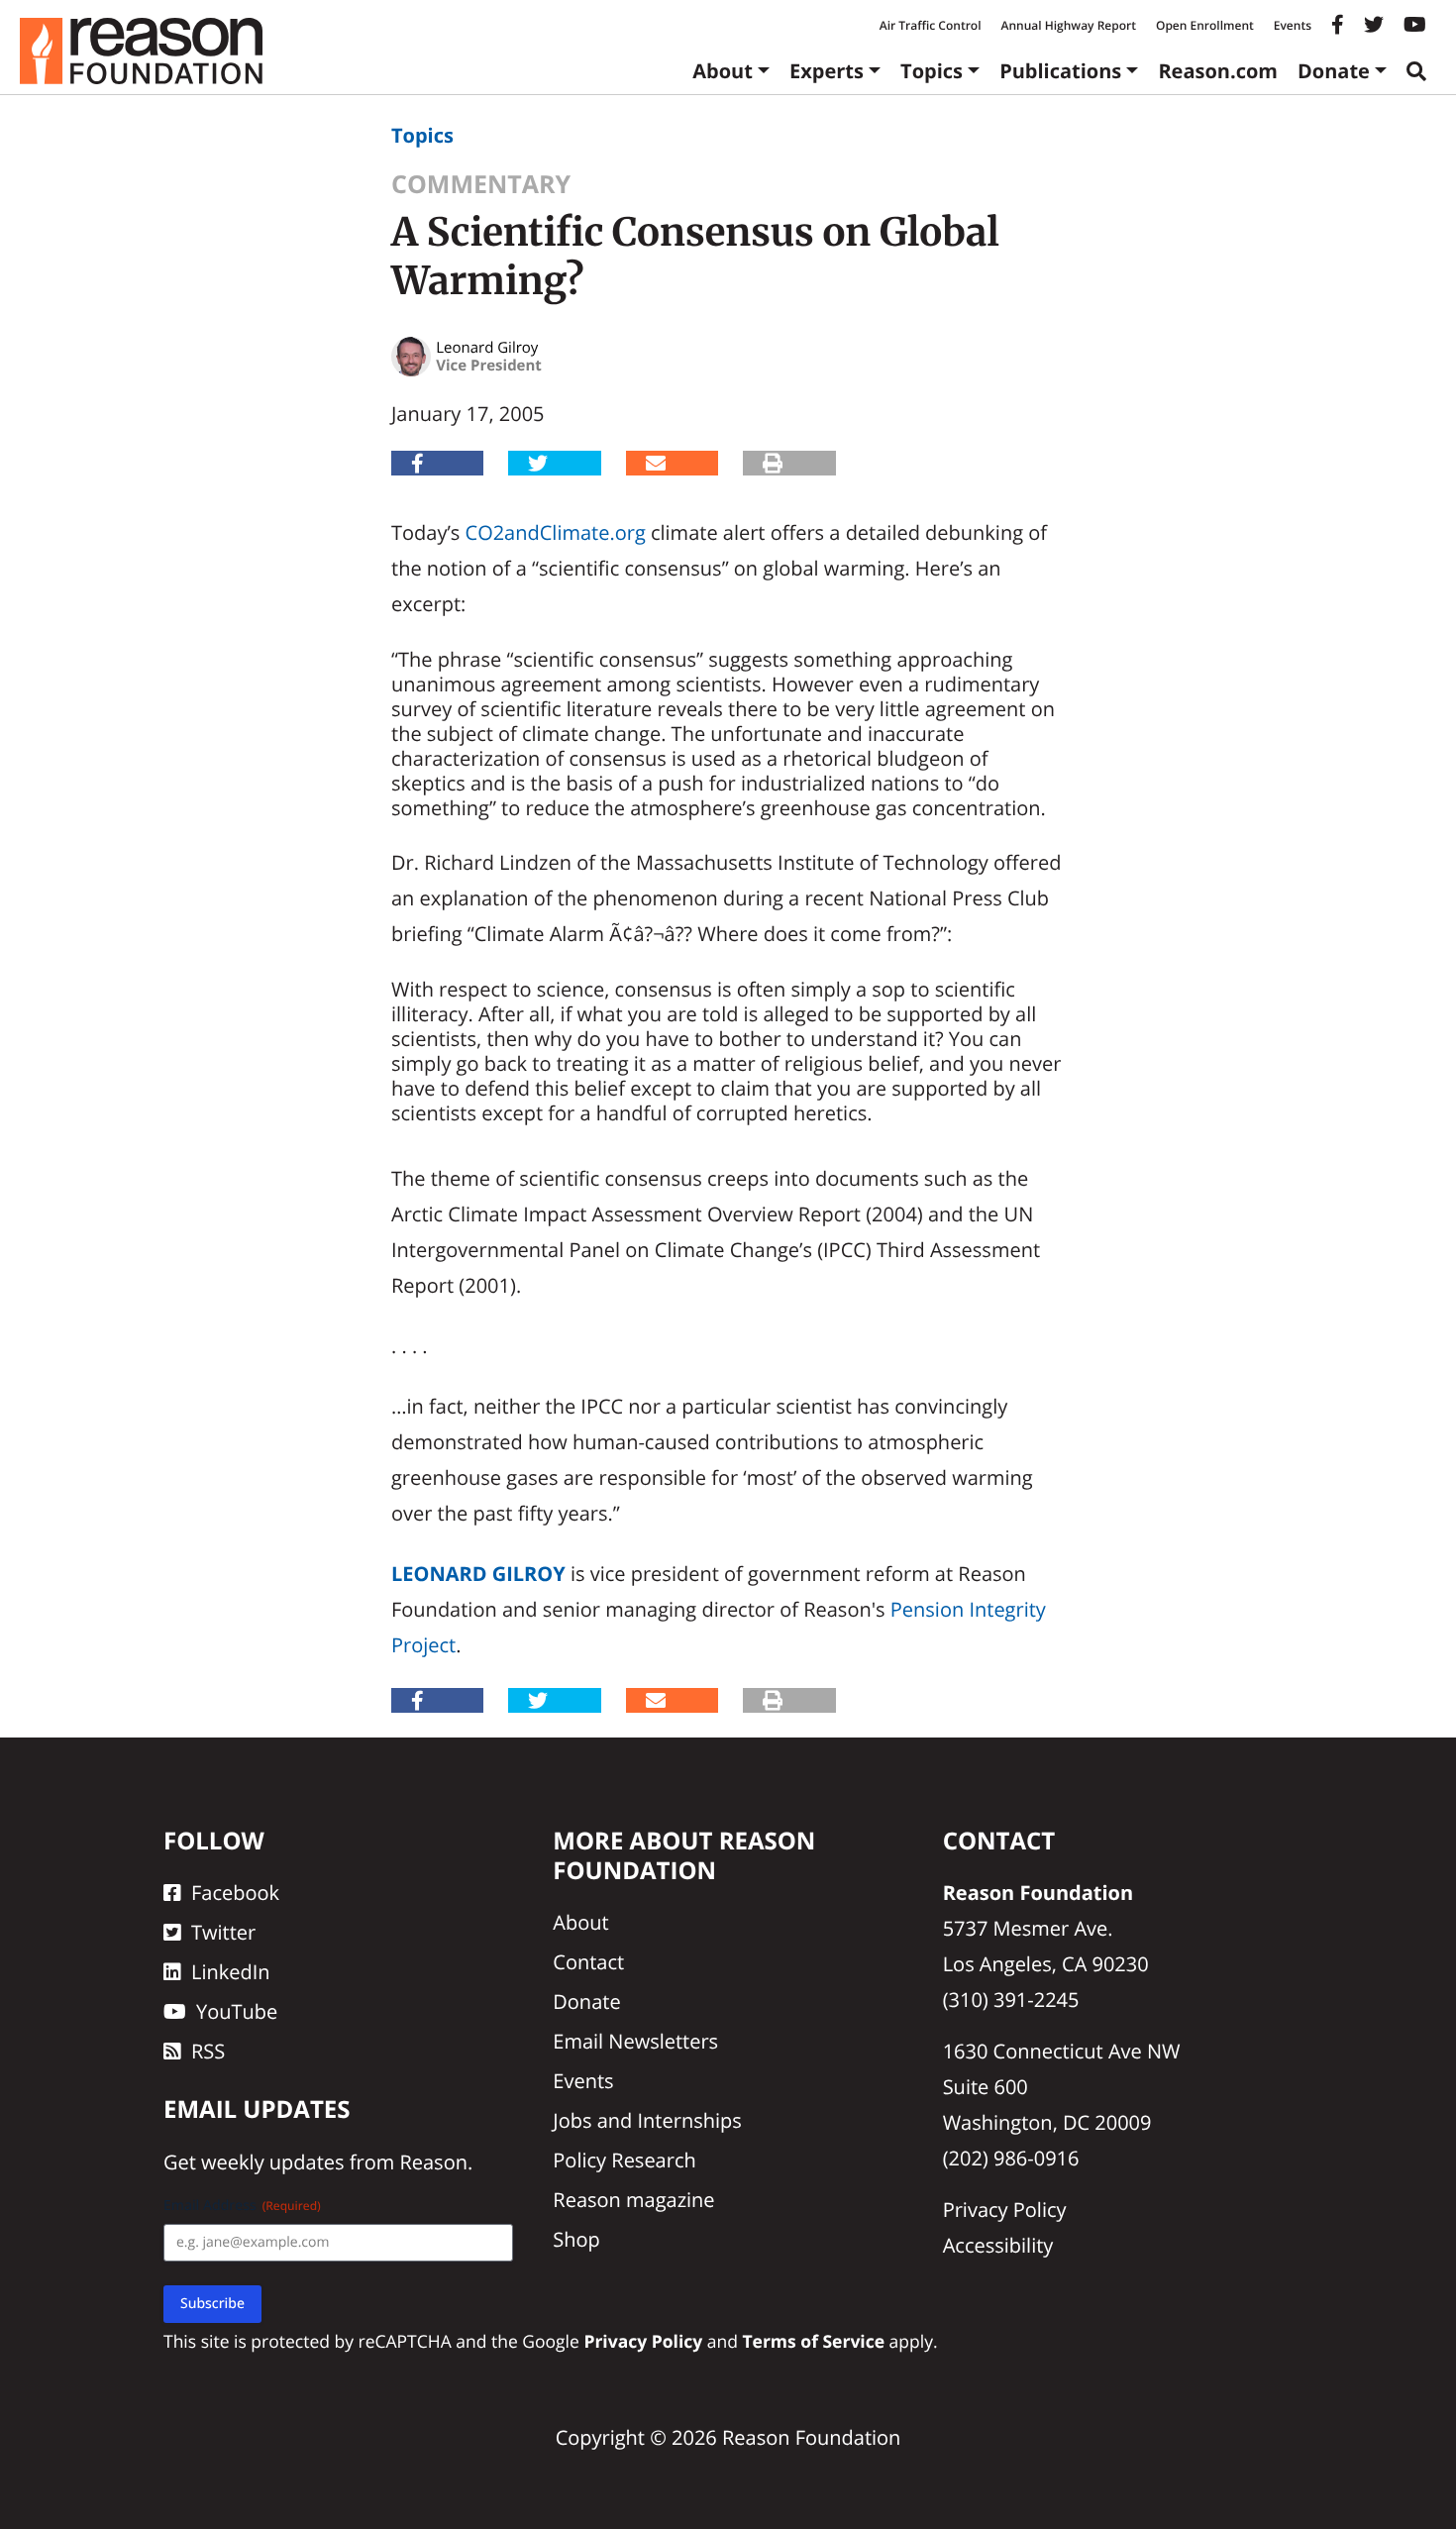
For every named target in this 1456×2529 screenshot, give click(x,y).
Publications (1060, 71)
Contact (588, 1962)
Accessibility (998, 2245)
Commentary (481, 184)
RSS (208, 2051)
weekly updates (272, 2162)
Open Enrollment (1205, 25)
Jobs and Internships (647, 2120)
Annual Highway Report (1068, 25)
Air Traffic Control (931, 25)
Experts (827, 71)
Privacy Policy (1005, 2210)
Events (1293, 25)
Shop (576, 2239)
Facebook (235, 1893)
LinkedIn (231, 1972)
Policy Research (624, 2160)
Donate (1334, 71)
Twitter (223, 1932)
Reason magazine (633, 2200)
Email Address (242, 2206)
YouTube (237, 2011)
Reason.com (1218, 71)
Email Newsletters (635, 2041)
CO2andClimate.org (556, 532)
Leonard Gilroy (478, 1574)
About (723, 71)
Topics (932, 71)
